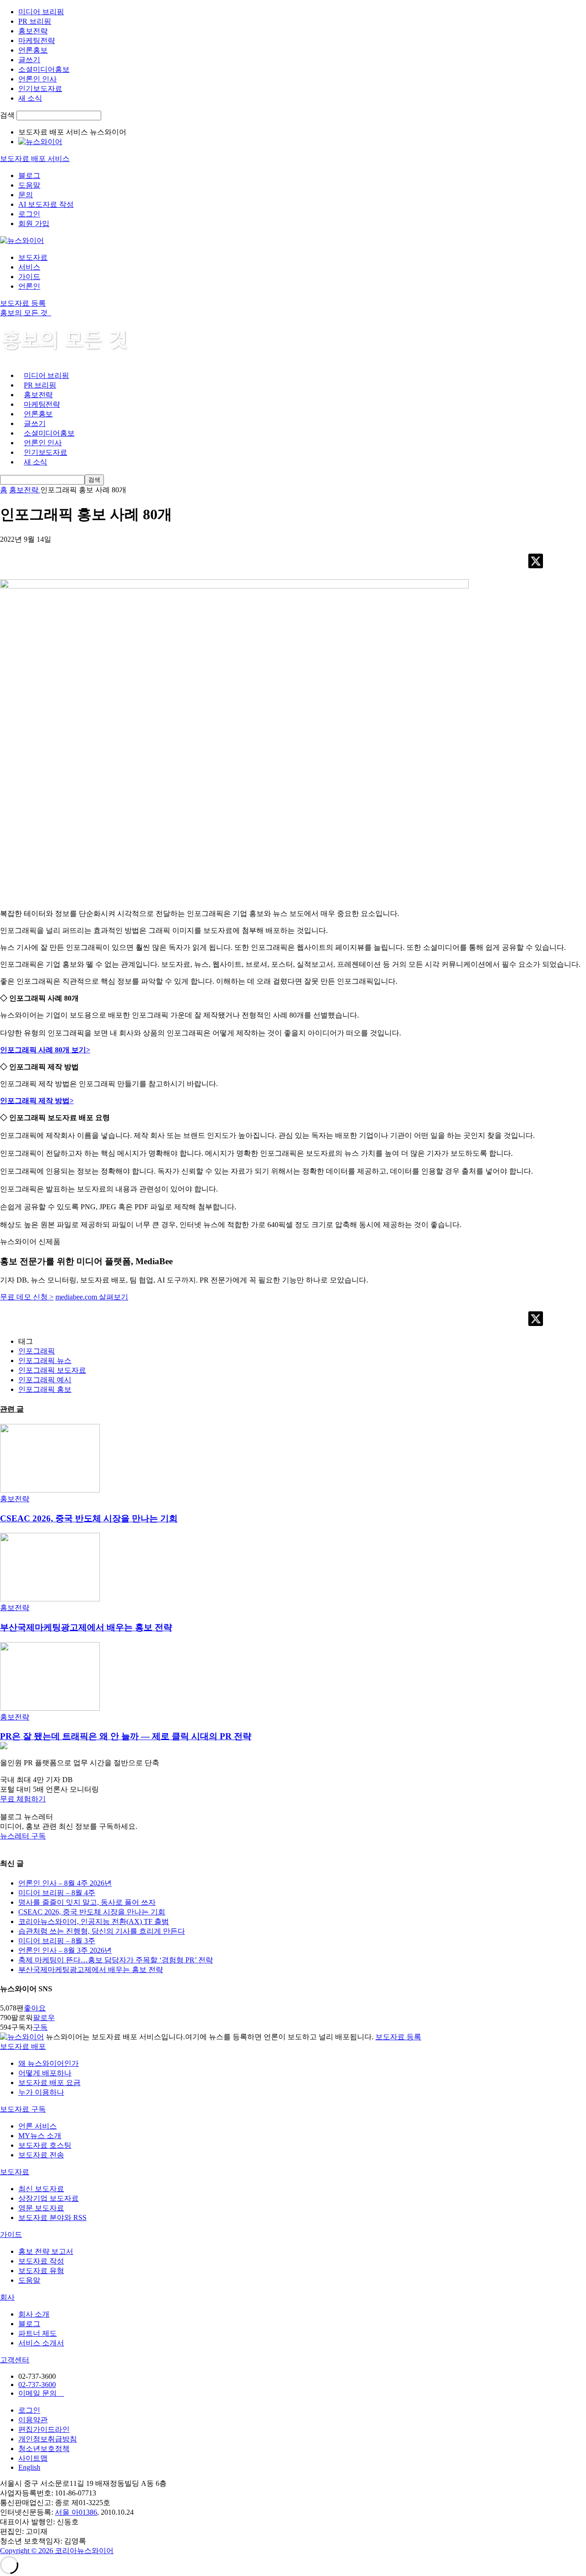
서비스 (29, 267)
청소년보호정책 (44, 2449)
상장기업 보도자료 (49, 2198)
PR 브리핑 (35, 21)
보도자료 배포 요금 (49, 2083)
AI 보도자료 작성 (46, 204)
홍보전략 (33, 31)
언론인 (29, 286)
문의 (26, 195)
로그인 (29, 214)
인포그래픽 (37, 1351)
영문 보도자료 (41, 2208)
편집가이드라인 (44, 2429)
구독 (40, 2027)
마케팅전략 (37, 40)
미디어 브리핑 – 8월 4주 (57, 1893)
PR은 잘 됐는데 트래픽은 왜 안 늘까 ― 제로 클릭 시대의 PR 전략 (126, 1736)
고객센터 (15, 2360)
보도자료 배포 (23, 2046)
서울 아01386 (76, 2512)
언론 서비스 (38, 2126)
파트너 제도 (38, 2333)
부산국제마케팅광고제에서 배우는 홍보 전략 (86, 1627)
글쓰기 (29, 60)
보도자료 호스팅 (45, 2145)
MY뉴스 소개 (40, 2136)
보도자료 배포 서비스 (35, 159)
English (29, 2467)
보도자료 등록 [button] (23, 303)
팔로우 (44, 2018)
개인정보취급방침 (48, 2439)
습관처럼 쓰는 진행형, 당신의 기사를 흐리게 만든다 (102, 1931)
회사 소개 (34, 2314)
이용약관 (33, 2420)
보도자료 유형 (41, 2271)
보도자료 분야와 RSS (52, 2218)
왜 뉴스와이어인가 (49, 2063)
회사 (7, 2297)
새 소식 (30, 98)
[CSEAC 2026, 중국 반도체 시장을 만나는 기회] (50, 1490)
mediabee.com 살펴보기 (92, 1297)
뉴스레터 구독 (23, 1836)
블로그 (29, 175)
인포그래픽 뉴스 (45, 1361)
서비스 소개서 (41, 2343)
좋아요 (35, 2008)
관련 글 (12, 1409)
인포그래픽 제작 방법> (37, 1101)
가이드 (29, 277)
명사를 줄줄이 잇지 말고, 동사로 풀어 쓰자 (87, 1902)
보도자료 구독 (23, 2109)
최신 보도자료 (41, 2189)
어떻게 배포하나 (45, 2073)
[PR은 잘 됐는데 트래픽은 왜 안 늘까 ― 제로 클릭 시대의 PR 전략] (50, 1708)
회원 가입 (34, 224)
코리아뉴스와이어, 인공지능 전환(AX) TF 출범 (94, 1921)
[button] (293, 1799)
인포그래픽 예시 (45, 1380)
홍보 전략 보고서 (46, 2251)
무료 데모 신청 (27, 1297)
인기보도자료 (40, 89)
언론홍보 (33, 50)
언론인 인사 (38, 79)
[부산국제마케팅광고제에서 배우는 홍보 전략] (50, 1599)
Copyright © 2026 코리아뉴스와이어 (57, 2551)
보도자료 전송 (41, 2155)
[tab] (293, 2047)
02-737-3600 (37, 2385)
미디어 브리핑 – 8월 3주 (57, 1941)
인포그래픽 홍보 (45, 1389)
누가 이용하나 (41, 2092)
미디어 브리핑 (41, 12)
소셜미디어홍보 (44, 69)
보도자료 (33, 257)
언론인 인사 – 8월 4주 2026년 (65, 1883)
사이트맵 (33, 2458)
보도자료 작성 (41, 2261)
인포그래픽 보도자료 (52, 1370)
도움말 (29, 185)
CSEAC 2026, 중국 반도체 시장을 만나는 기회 (89, 1518)
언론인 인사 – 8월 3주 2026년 (65, 1950)
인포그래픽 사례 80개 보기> (45, 1050)
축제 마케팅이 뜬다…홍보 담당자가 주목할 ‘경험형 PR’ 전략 (116, 1960)
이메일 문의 (41, 2393)
